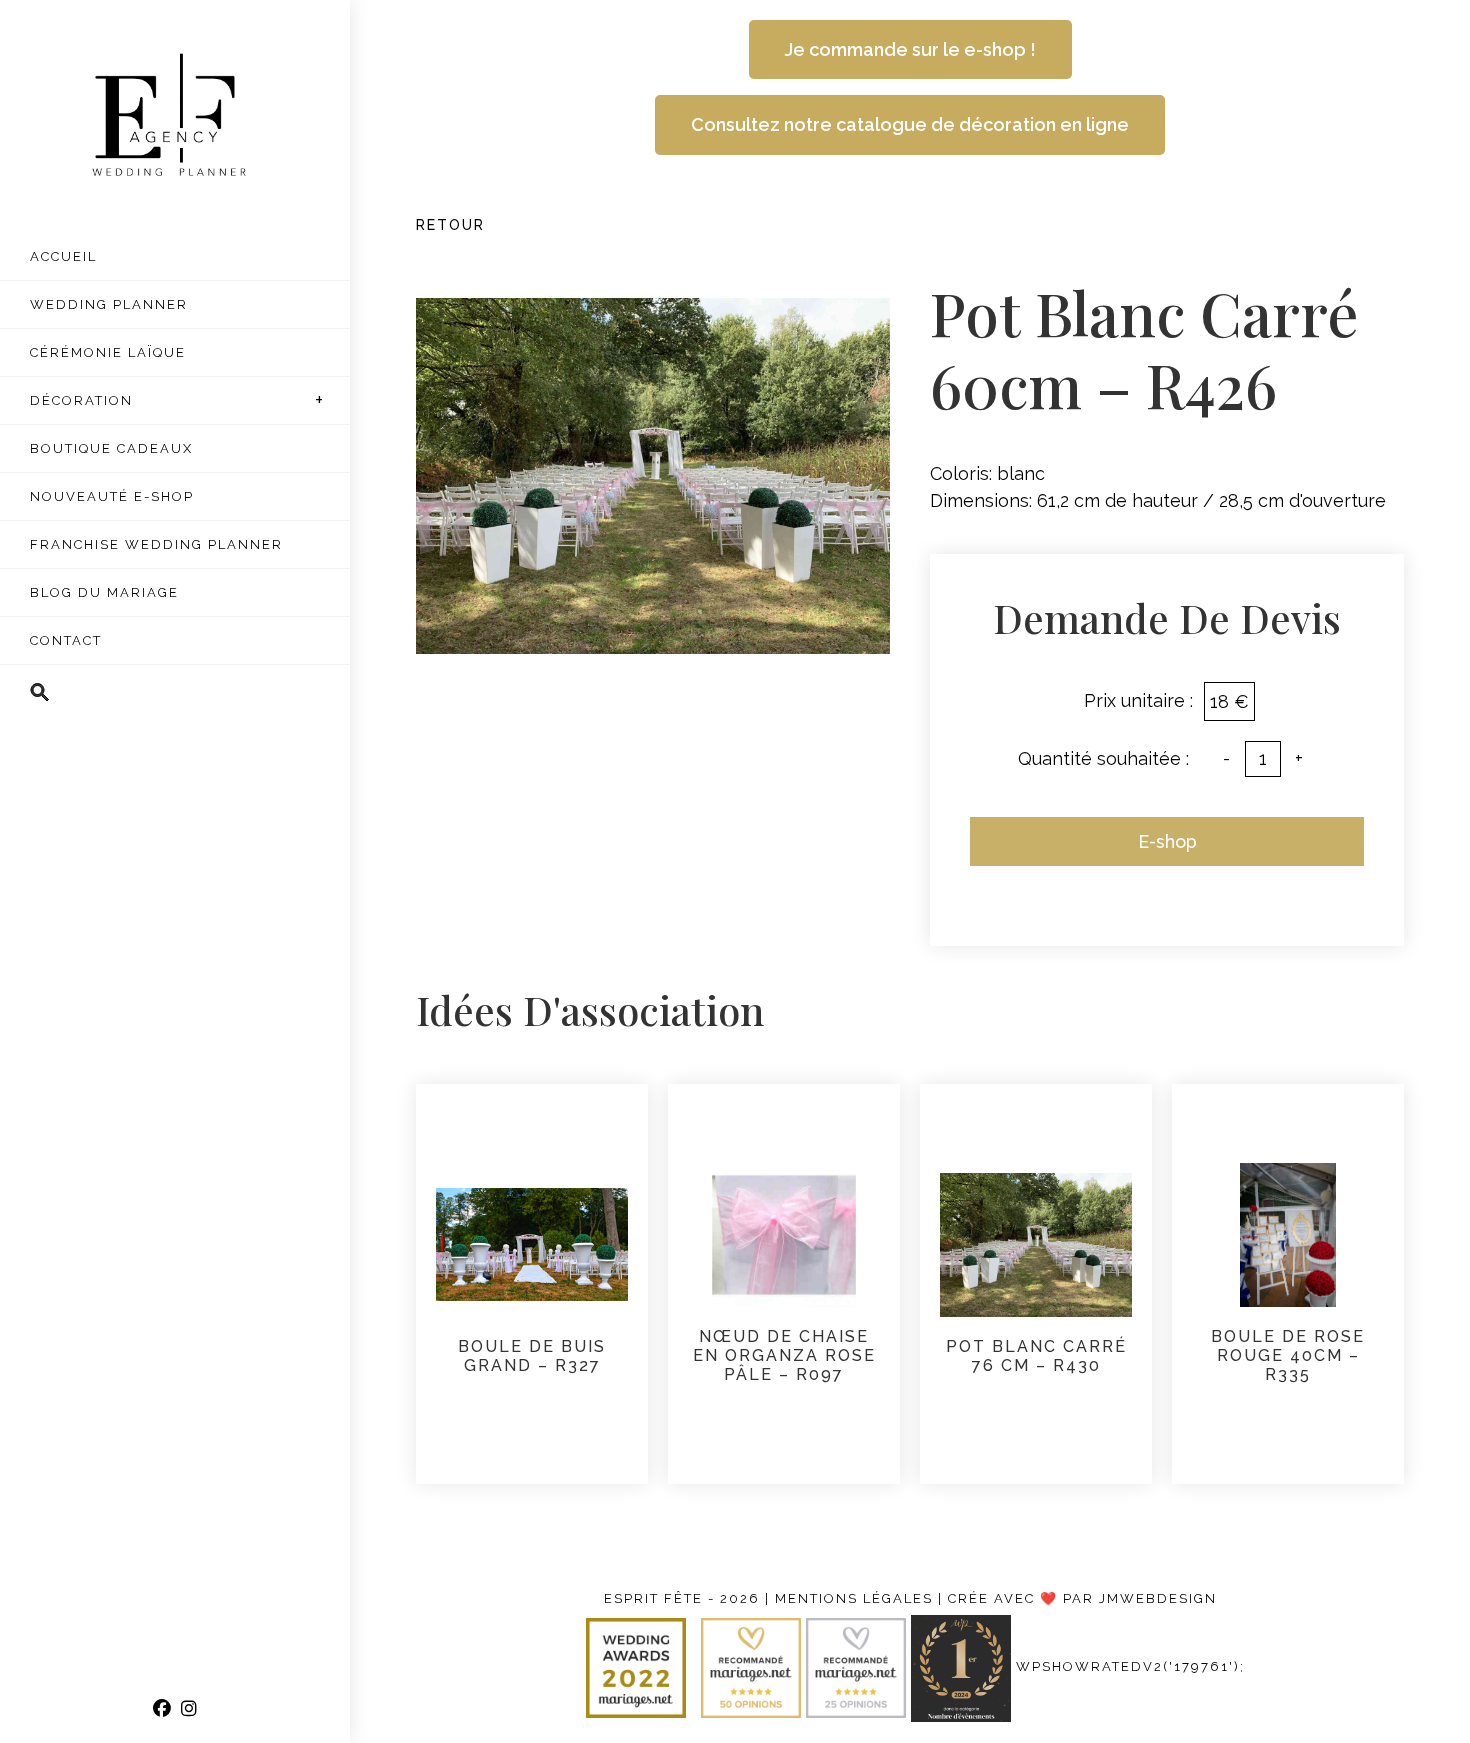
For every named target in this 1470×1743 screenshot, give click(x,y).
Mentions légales (854, 1598)
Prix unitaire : (1138, 700)
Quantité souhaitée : (1103, 758)
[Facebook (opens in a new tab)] (162, 1709)
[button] (175, 693)
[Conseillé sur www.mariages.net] (858, 1667)
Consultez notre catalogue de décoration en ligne (910, 124)
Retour (450, 225)
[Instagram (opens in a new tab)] (189, 1709)
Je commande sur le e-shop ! (910, 49)
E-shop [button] (1167, 841)
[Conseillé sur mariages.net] (753, 1667)
